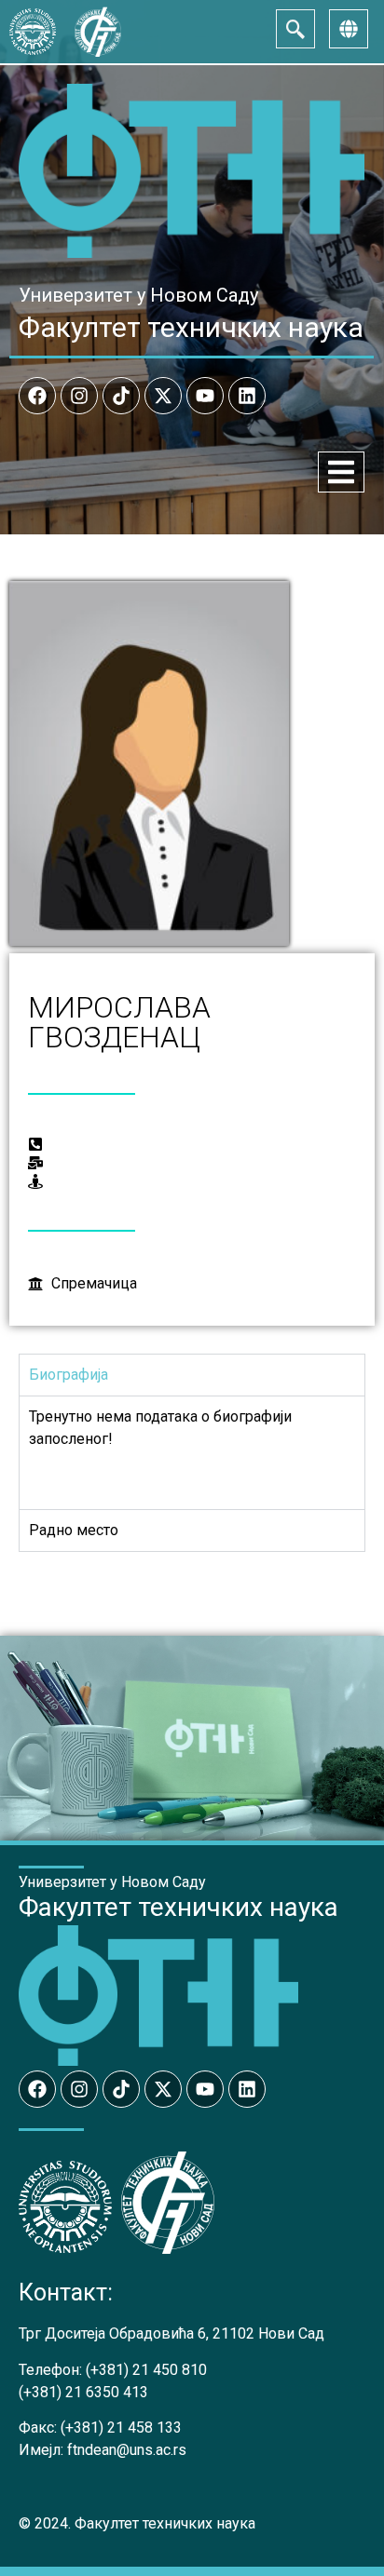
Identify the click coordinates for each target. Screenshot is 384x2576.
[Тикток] (121, 396)
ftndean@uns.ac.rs (127, 2450)
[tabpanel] (192, 1452)
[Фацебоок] (37, 396)
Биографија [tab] (69, 1375)
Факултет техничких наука (191, 327)
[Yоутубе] (205, 396)
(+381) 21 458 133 (121, 2428)
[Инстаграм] (79, 396)
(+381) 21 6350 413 (83, 2392)
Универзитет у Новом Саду (138, 295)
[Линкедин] (247, 396)
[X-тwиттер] (163, 396)
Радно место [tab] (74, 1530)
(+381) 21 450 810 (146, 2370)
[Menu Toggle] (341, 472)
